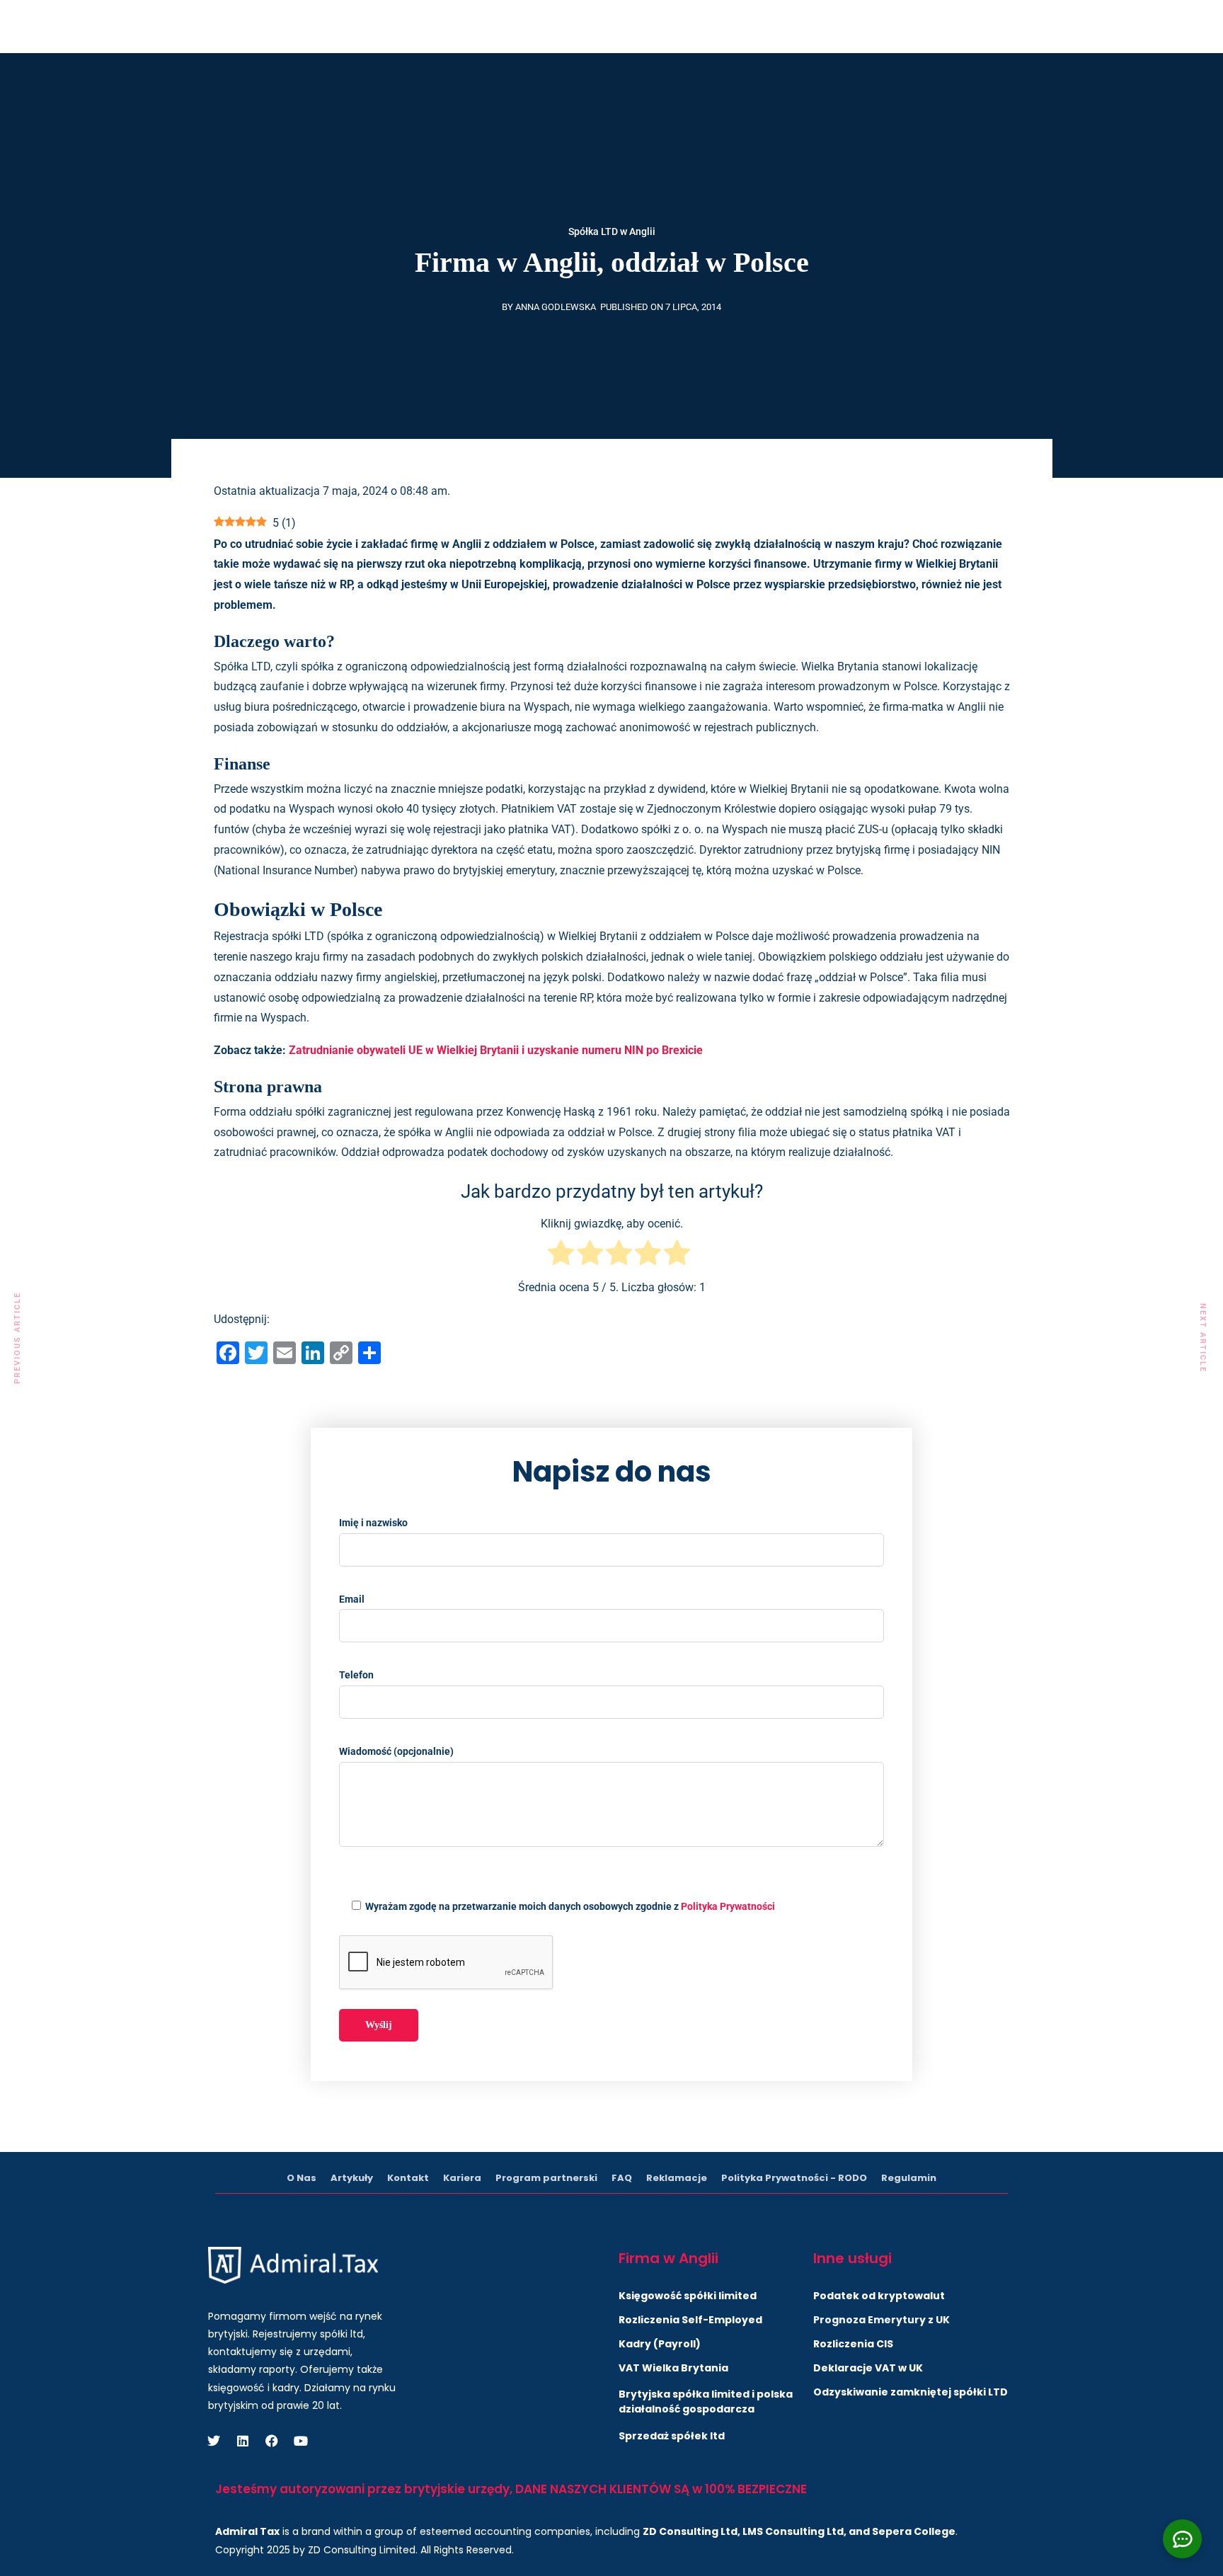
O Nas (613, 80)
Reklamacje (677, 2178)
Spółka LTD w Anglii (612, 231)
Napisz (790, 24)
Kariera (462, 2178)
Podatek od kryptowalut (879, 2296)
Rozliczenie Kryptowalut (444, 80)
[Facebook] (943, 24)
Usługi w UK (244, 80)
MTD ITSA (333, 80)
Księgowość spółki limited (688, 2296)
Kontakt (674, 80)
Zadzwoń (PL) (704, 24)
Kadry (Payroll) (660, 2344)
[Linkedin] (912, 24)
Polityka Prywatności (728, 1906)
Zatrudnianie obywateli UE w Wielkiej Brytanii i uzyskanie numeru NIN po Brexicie (496, 1050)
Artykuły (553, 80)
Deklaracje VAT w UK (868, 2368)
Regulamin (909, 2178)
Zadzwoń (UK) (591, 24)
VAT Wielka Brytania (673, 2368)
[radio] (561, 1256)
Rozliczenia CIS (853, 2344)
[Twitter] (880, 24)
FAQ (622, 2178)
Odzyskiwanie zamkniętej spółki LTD (911, 2392)
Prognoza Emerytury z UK (882, 2320)
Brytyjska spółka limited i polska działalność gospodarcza (706, 2402)
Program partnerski (546, 2178)
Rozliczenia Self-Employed (690, 2320)
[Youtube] (975, 24)
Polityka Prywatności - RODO (794, 2178)
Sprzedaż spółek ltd (672, 2436)
